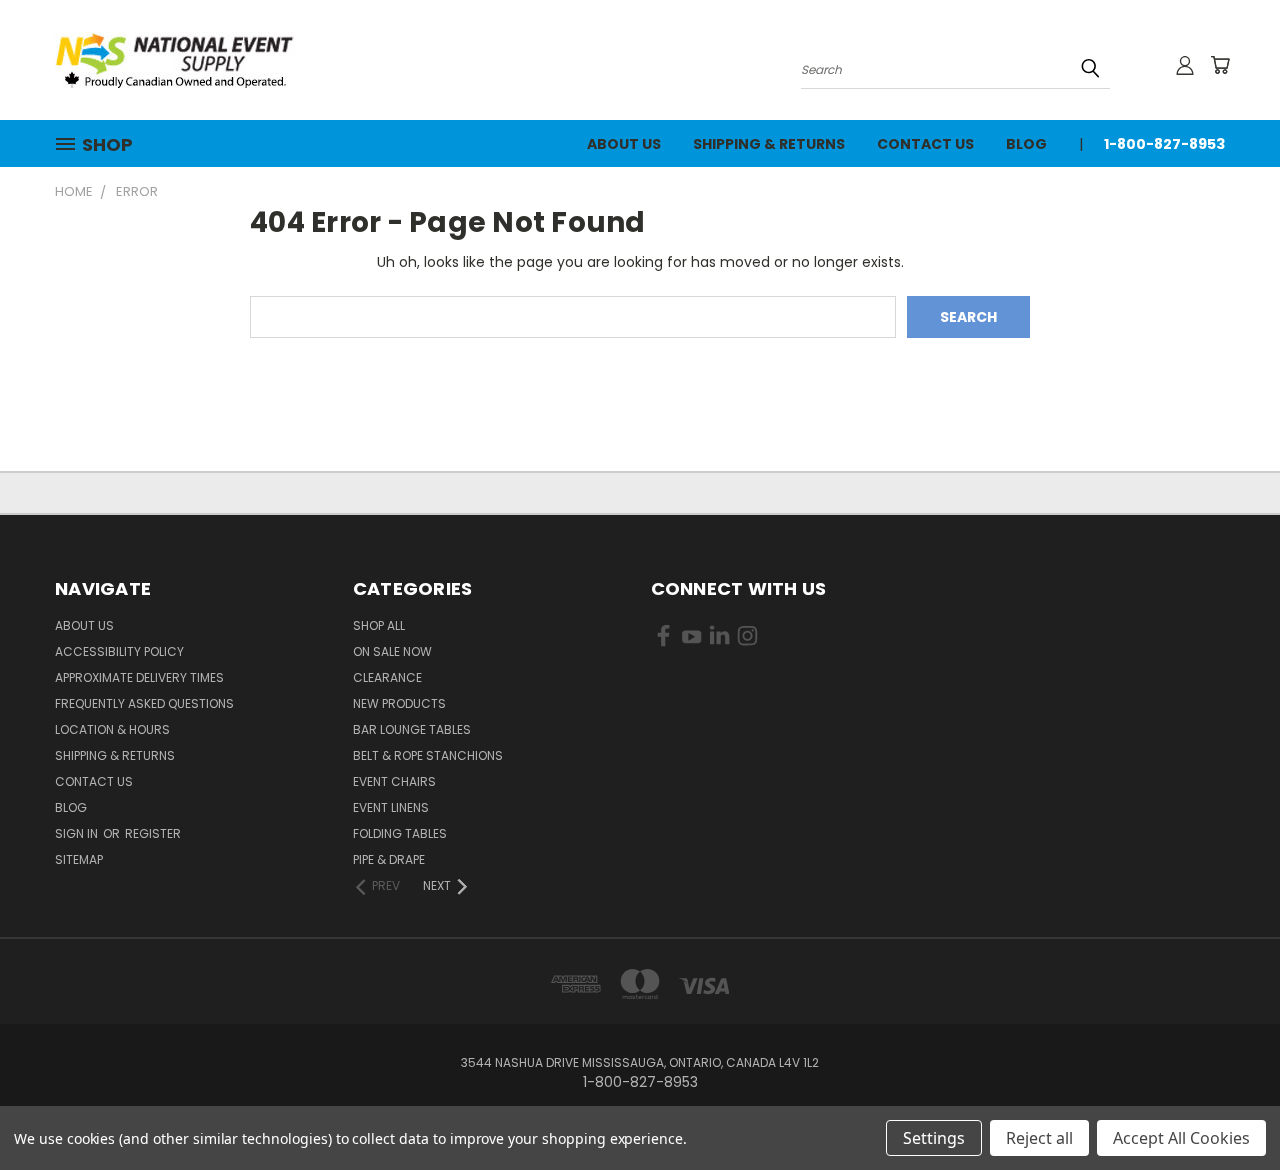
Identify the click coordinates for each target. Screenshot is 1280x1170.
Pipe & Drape (389, 859)
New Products (399, 703)
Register (153, 833)
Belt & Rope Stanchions (428, 755)
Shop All (379, 625)
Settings (934, 1138)
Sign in (78, 833)
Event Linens (391, 807)
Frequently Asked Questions (144, 703)
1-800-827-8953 (1164, 144)
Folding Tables (400, 833)
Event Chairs (394, 781)
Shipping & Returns (769, 144)
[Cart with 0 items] (1220, 65)
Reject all (1039, 1138)
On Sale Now (392, 651)
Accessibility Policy (119, 651)
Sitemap (79, 859)
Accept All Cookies (1181, 1138)
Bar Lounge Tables (412, 729)
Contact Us (925, 144)
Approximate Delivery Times (139, 677)
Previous (1227, 1107)
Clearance (387, 677)
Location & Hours (112, 729)
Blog (1026, 144)
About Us (624, 144)
